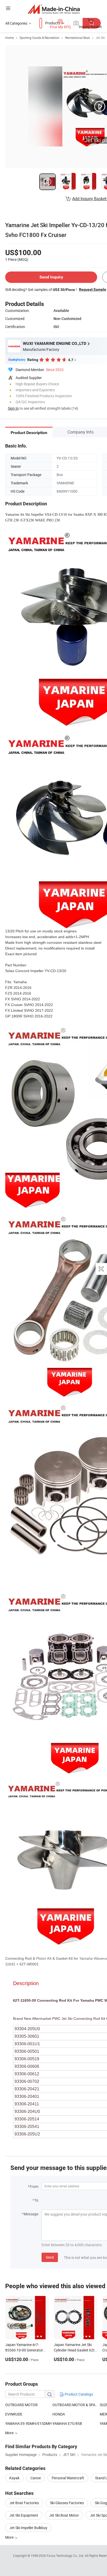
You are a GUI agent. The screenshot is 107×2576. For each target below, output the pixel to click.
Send (50, 2257)
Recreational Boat (78, 38)
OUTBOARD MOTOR (21, 2405)
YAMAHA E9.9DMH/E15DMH (28, 2423)
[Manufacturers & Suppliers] (54, 9)
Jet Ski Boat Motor (64, 2515)
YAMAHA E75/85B (67, 2423)
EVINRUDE (14, 2414)
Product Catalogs (78, 2394)
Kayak (14, 2478)
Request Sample (93, 289)
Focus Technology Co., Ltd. (66, 2556)
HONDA (59, 2414)
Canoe (36, 2478)
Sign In (13, 408)
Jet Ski (100, 38)
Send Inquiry (51, 277)
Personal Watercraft (68, 2478)
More (10, 2537)
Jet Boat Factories (24, 2503)
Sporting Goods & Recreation (39, 38)
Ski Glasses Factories (67, 2503)
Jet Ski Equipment (24, 2515)
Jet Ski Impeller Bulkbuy (28, 2528)
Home (9, 38)
